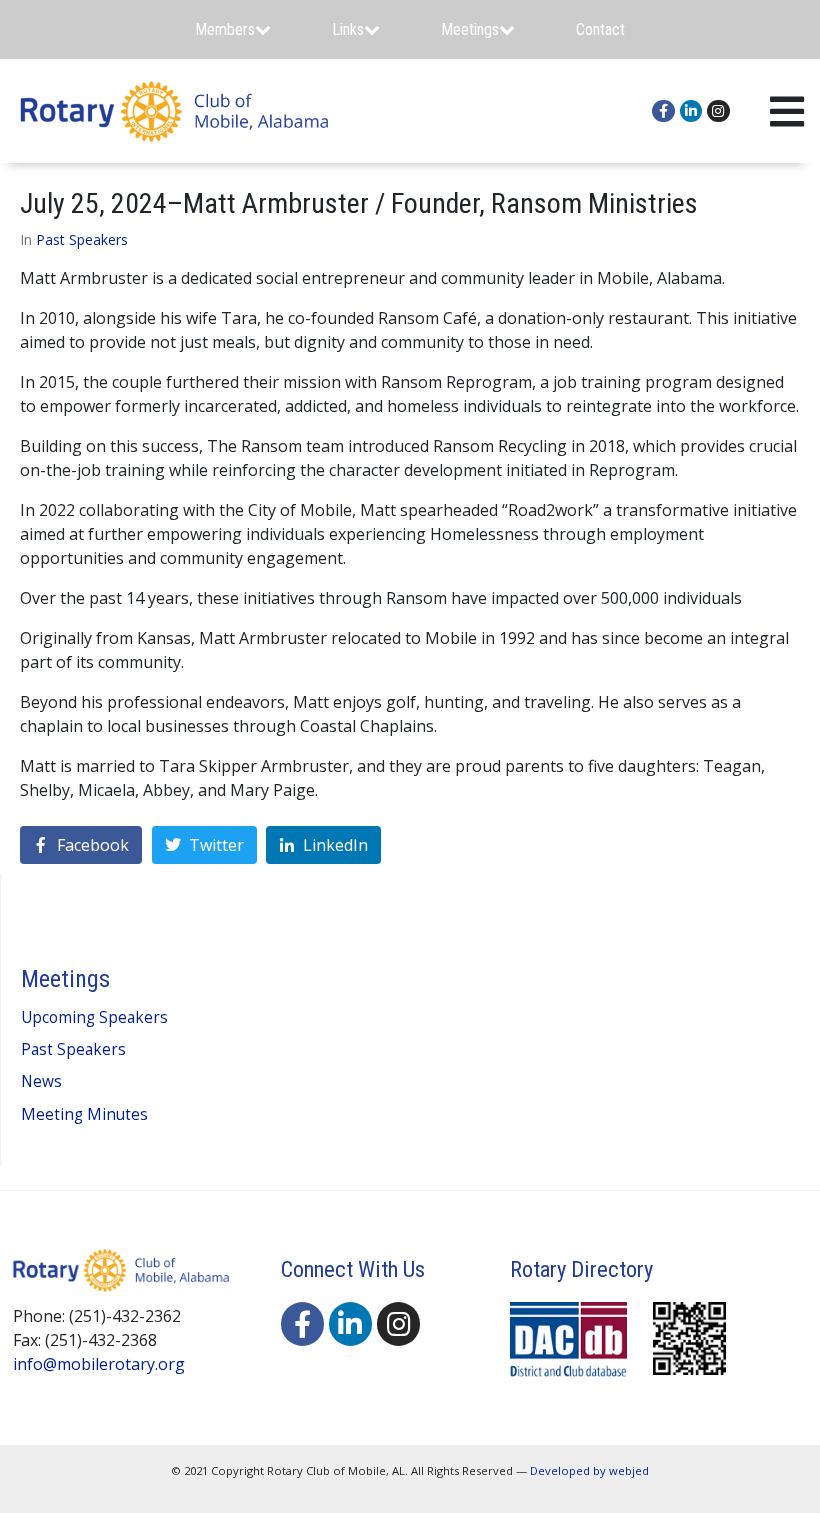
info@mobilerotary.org (99, 1364)
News (41, 1081)
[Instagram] (718, 111)
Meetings (470, 29)
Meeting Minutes (84, 1114)
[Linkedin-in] (691, 111)
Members (225, 29)
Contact (600, 29)
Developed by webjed (589, 1470)
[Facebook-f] (663, 111)
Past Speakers (82, 239)
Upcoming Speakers (94, 1017)
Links (348, 29)
